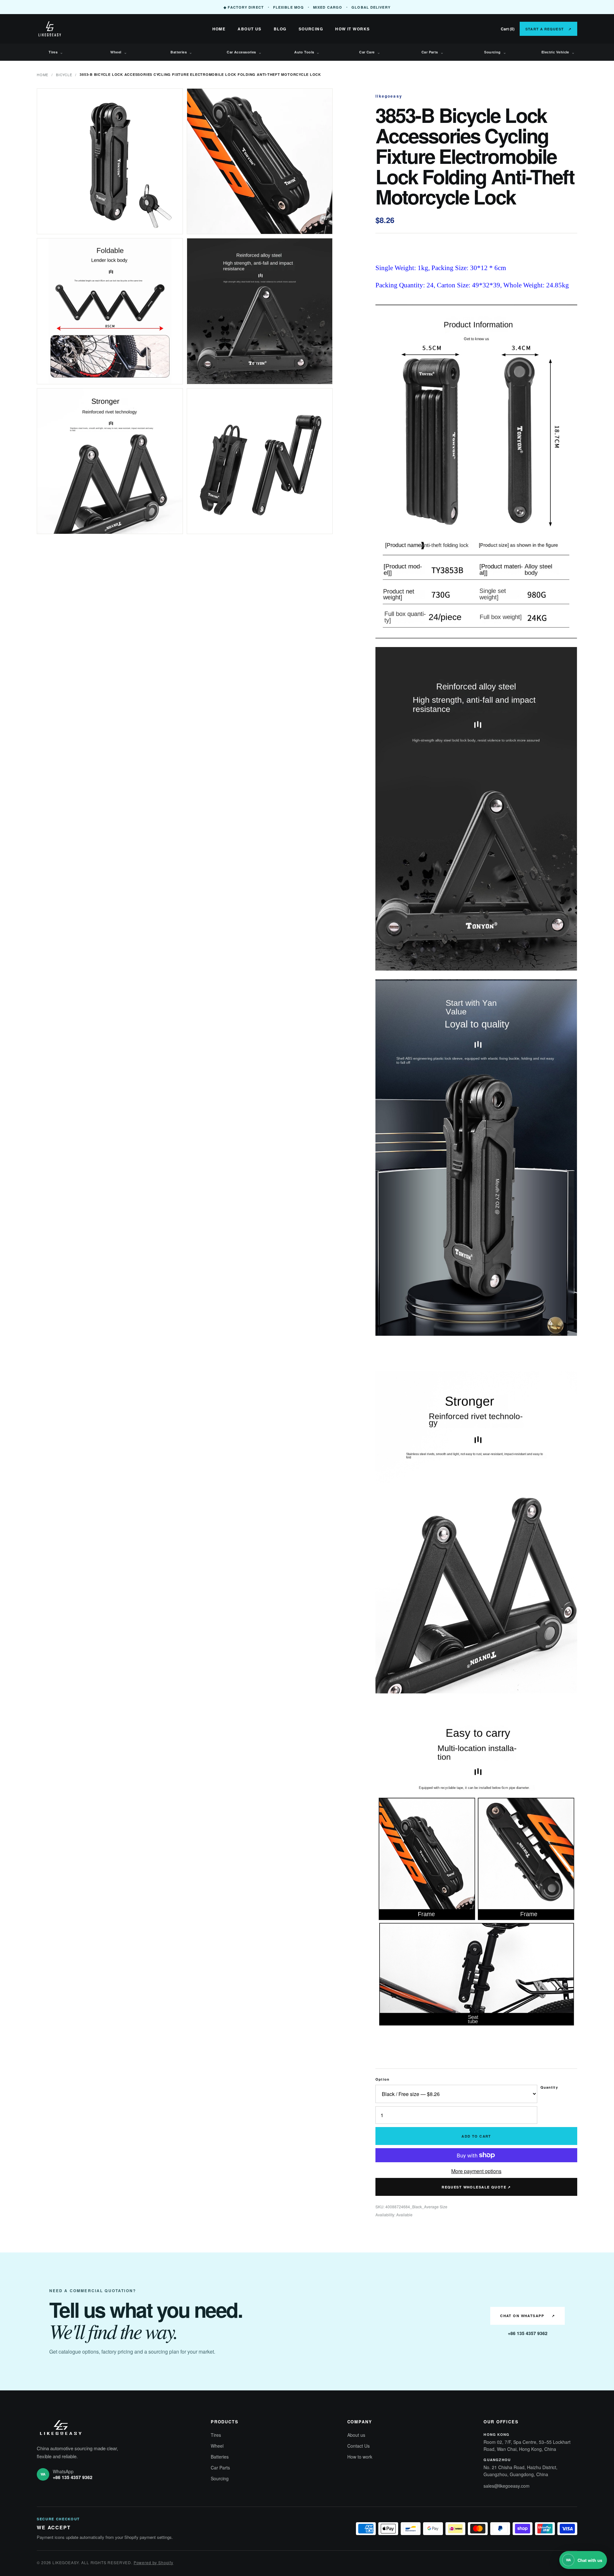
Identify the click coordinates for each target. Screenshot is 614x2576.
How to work (360, 2457)
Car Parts (433, 52)
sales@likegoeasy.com (507, 2486)
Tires (56, 52)
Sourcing (495, 52)
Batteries (181, 52)
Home (43, 75)
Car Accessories (244, 52)
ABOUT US (250, 29)
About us (356, 2435)
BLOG (280, 29)
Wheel (119, 52)
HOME (219, 29)
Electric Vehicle (558, 52)
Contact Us (358, 2446)
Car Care (370, 52)
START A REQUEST (548, 29)
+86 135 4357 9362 (528, 2333)
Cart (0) (508, 29)
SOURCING (311, 29)
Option (382, 2079)
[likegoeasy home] (72, 29)
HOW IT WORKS (352, 29)
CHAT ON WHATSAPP (527, 2316)
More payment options (476, 2171)
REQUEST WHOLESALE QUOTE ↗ (476, 2187)
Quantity (549, 2087)
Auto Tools (307, 52)
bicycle (64, 75)
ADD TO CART (476, 2136)
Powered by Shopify (153, 2562)
